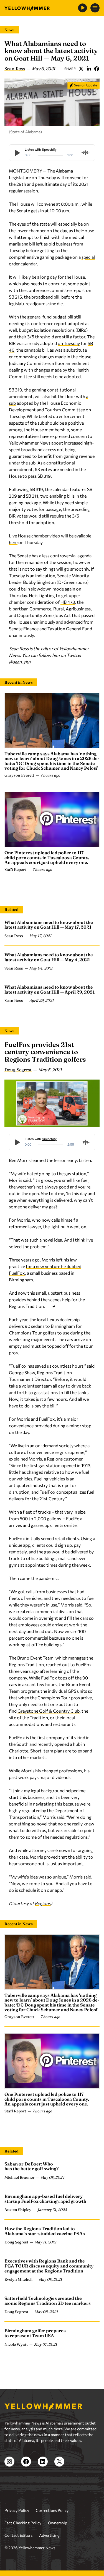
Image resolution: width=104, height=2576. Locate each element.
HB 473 (68, 602)
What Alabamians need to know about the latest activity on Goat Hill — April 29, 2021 (50, 989)
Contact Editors (18, 2535)
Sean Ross (15, 69)
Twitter (81, 69)
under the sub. (23, 463)
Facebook (97, 69)
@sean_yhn (20, 662)
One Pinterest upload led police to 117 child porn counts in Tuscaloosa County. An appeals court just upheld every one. (47, 857)
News (9, 30)
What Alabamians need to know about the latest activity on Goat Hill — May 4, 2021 (49, 957)
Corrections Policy (52, 2510)
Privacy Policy (17, 2510)
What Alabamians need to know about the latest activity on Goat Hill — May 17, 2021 (49, 925)
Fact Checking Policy (23, 2523)
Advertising (49, 2535)
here (13, 542)
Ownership (58, 2523)
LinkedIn (89, 69)
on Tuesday (69, 343)
